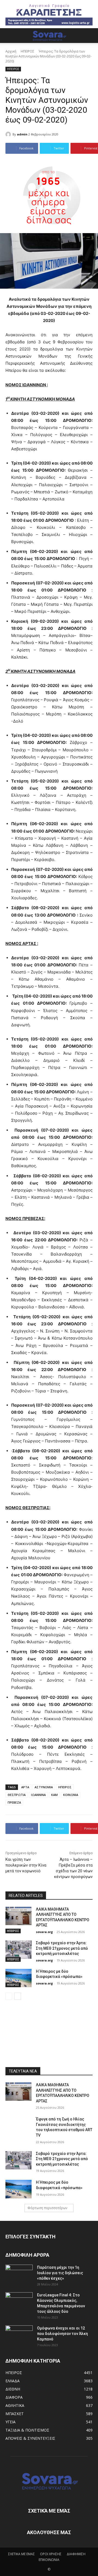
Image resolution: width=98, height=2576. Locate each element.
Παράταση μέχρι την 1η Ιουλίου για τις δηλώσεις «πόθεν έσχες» (60, 2273)
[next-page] (18, 1996)
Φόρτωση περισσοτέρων (47, 2208)
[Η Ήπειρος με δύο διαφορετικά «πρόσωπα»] (19, 1978)
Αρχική (11, 51)
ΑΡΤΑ (25, 1787)
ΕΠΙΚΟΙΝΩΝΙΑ (49, 2560)
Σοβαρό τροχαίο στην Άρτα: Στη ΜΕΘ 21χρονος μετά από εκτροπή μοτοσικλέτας (62, 1948)
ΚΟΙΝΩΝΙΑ (71, 1795)
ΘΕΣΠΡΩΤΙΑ (17, 1795)
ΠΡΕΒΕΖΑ (14, 1802)
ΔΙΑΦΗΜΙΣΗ (76, 2554)
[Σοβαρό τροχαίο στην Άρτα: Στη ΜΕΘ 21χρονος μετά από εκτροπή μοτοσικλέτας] (19, 1950)
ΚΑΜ (54, 1795)
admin (22, 134)
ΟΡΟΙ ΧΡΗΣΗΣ (51, 2554)
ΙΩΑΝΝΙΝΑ (38, 1795)
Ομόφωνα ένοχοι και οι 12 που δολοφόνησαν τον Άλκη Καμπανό (62, 2334)
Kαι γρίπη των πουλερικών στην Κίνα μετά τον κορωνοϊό (26, 1865)
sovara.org (44, 1932)
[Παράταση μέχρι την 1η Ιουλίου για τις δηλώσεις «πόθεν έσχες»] (19, 2274)
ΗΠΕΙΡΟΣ (27, 51)
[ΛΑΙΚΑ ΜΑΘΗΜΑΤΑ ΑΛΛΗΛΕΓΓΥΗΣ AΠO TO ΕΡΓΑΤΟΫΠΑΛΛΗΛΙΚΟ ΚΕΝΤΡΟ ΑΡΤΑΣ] (19, 1916)
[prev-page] (9, 1996)
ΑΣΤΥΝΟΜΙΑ (44, 1787)
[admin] (9, 134)
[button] (9, 36)
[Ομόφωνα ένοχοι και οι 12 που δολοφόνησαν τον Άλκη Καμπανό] (19, 2335)
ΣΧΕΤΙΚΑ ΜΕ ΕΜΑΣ (22, 2554)
